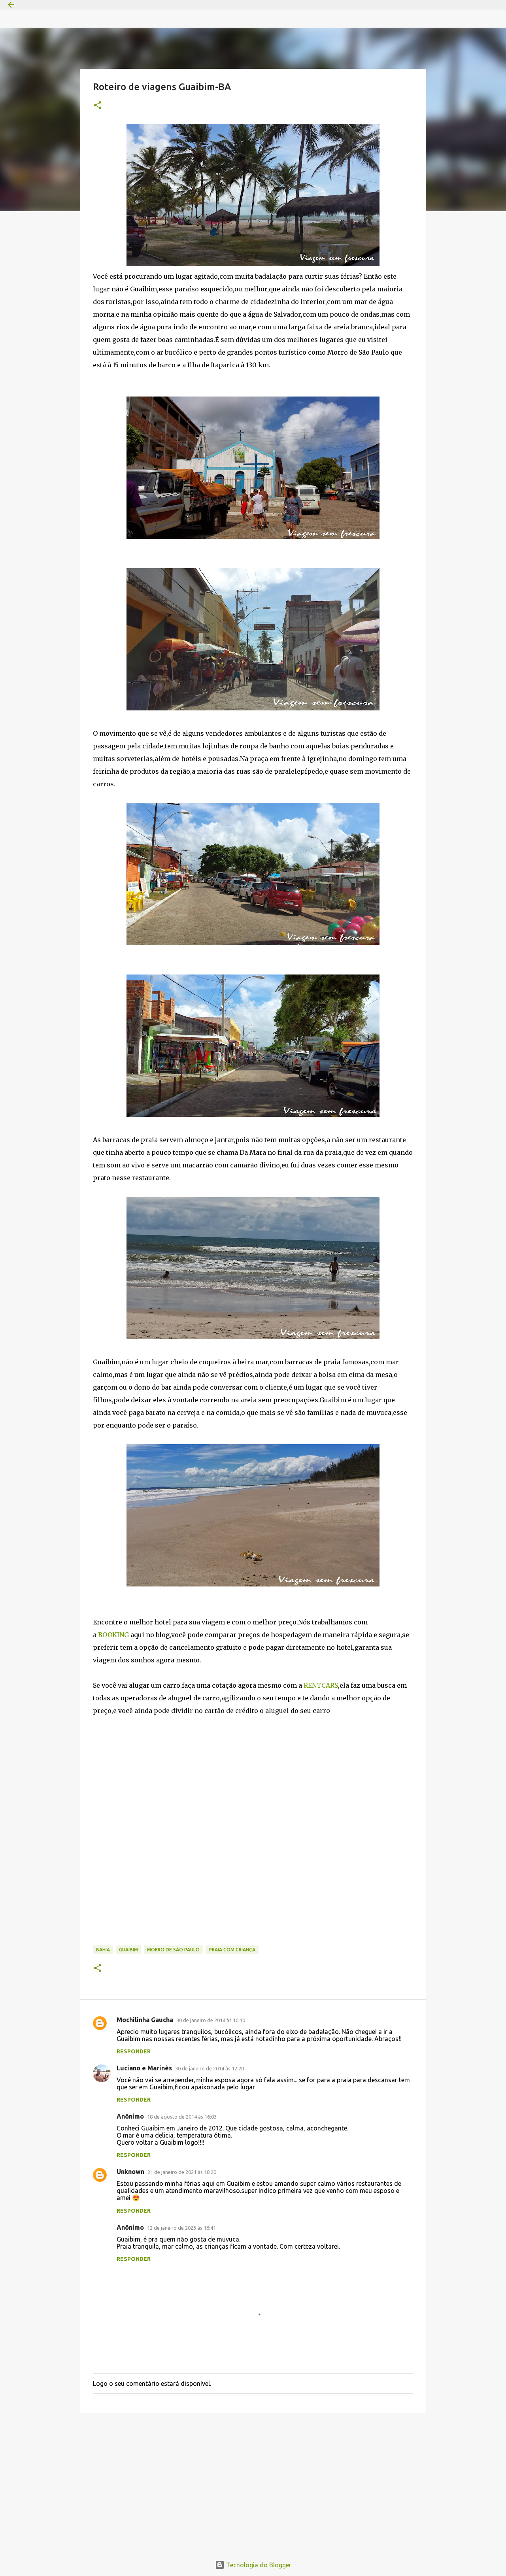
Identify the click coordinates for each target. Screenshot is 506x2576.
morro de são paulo (173, 1950)
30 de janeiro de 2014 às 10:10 (211, 2020)
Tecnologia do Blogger (258, 2565)
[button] (98, 106)
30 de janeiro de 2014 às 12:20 (210, 2068)
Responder (134, 2051)
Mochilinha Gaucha (145, 2020)
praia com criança (232, 1950)
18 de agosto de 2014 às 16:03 (182, 2117)
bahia (103, 1950)
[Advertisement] (253, 2480)
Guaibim (128, 1950)
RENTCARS (321, 1685)
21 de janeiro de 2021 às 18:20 (182, 2172)
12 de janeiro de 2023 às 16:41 (181, 2228)
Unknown (130, 2172)
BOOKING (113, 1635)
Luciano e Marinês (144, 2068)
